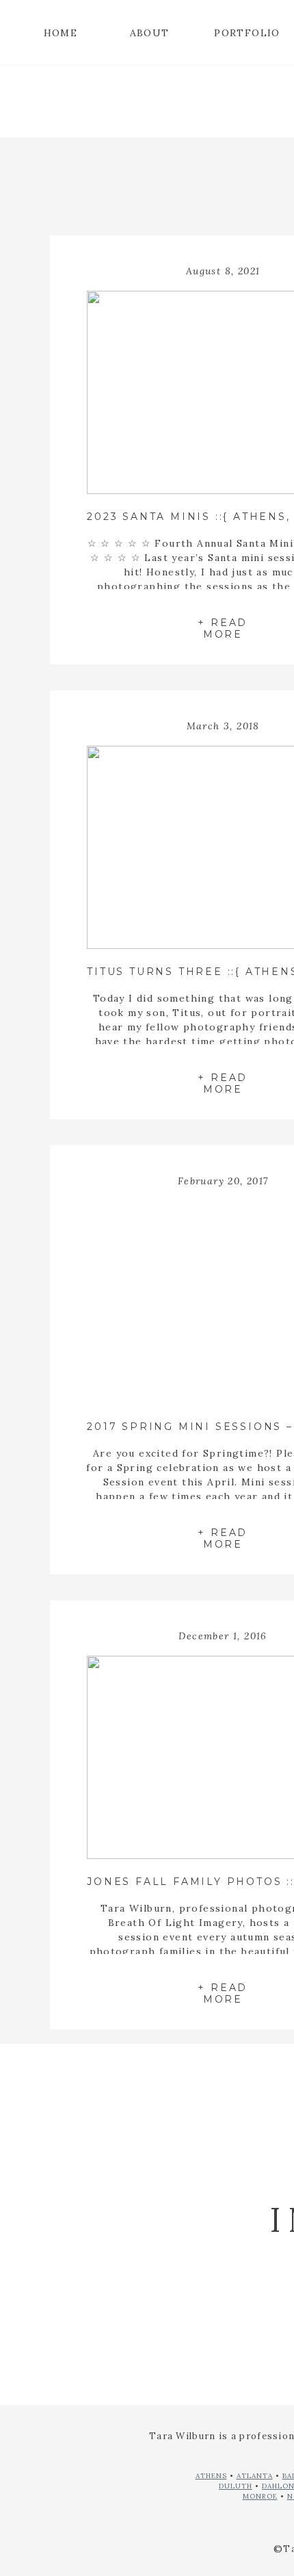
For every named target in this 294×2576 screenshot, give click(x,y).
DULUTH (236, 2486)
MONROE (260, 2496)
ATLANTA (255, 2476)
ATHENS (211, 2476)
